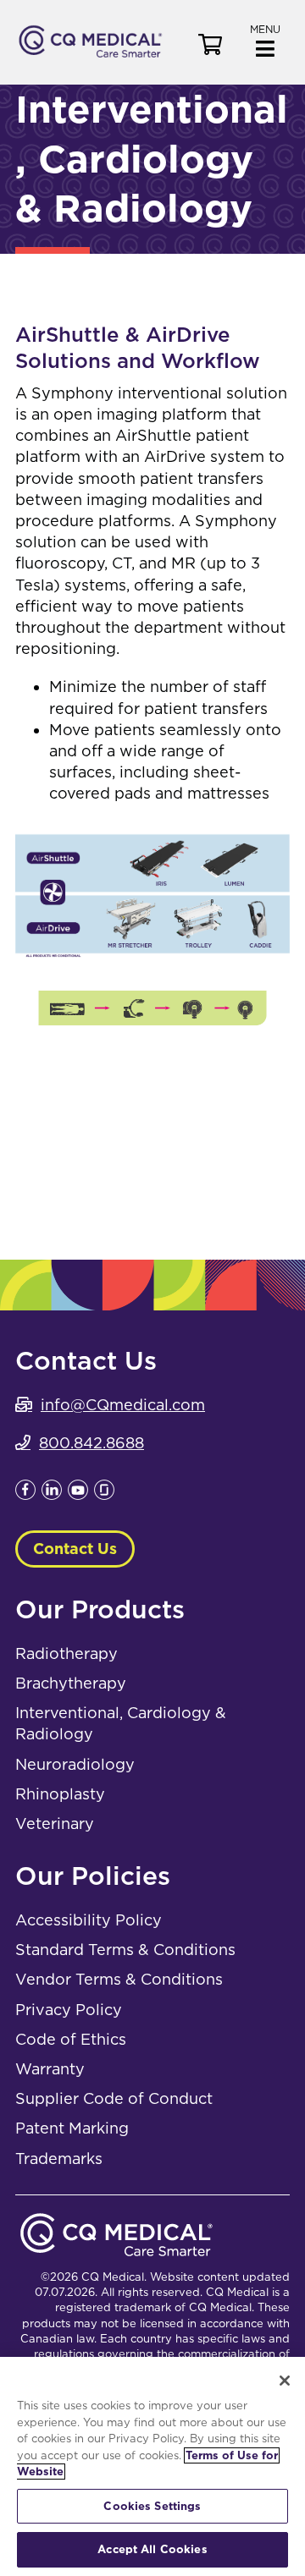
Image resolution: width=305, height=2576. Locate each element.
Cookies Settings (152, 2506)
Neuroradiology (75, 1764)
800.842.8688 (91, 1443)
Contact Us (75, 1549)
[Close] (285, 2381)
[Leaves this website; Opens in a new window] (25, 1494)
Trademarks (59, 2159)
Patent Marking (72, 2128)
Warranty (50, 2069)
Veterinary (55, 1824)
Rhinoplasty (60, 1794)
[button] (265, 39)
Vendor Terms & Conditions (119, 1979)
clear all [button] (239, 1085)
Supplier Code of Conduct (114, 2098)
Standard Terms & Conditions (125, 1950)
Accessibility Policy (89, 1920)
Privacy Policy (69, 2010)
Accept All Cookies (152, 2549)
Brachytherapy (71, 1683)
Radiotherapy (67, 1653)
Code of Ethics (71, 2039)
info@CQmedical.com (123, 1405)
